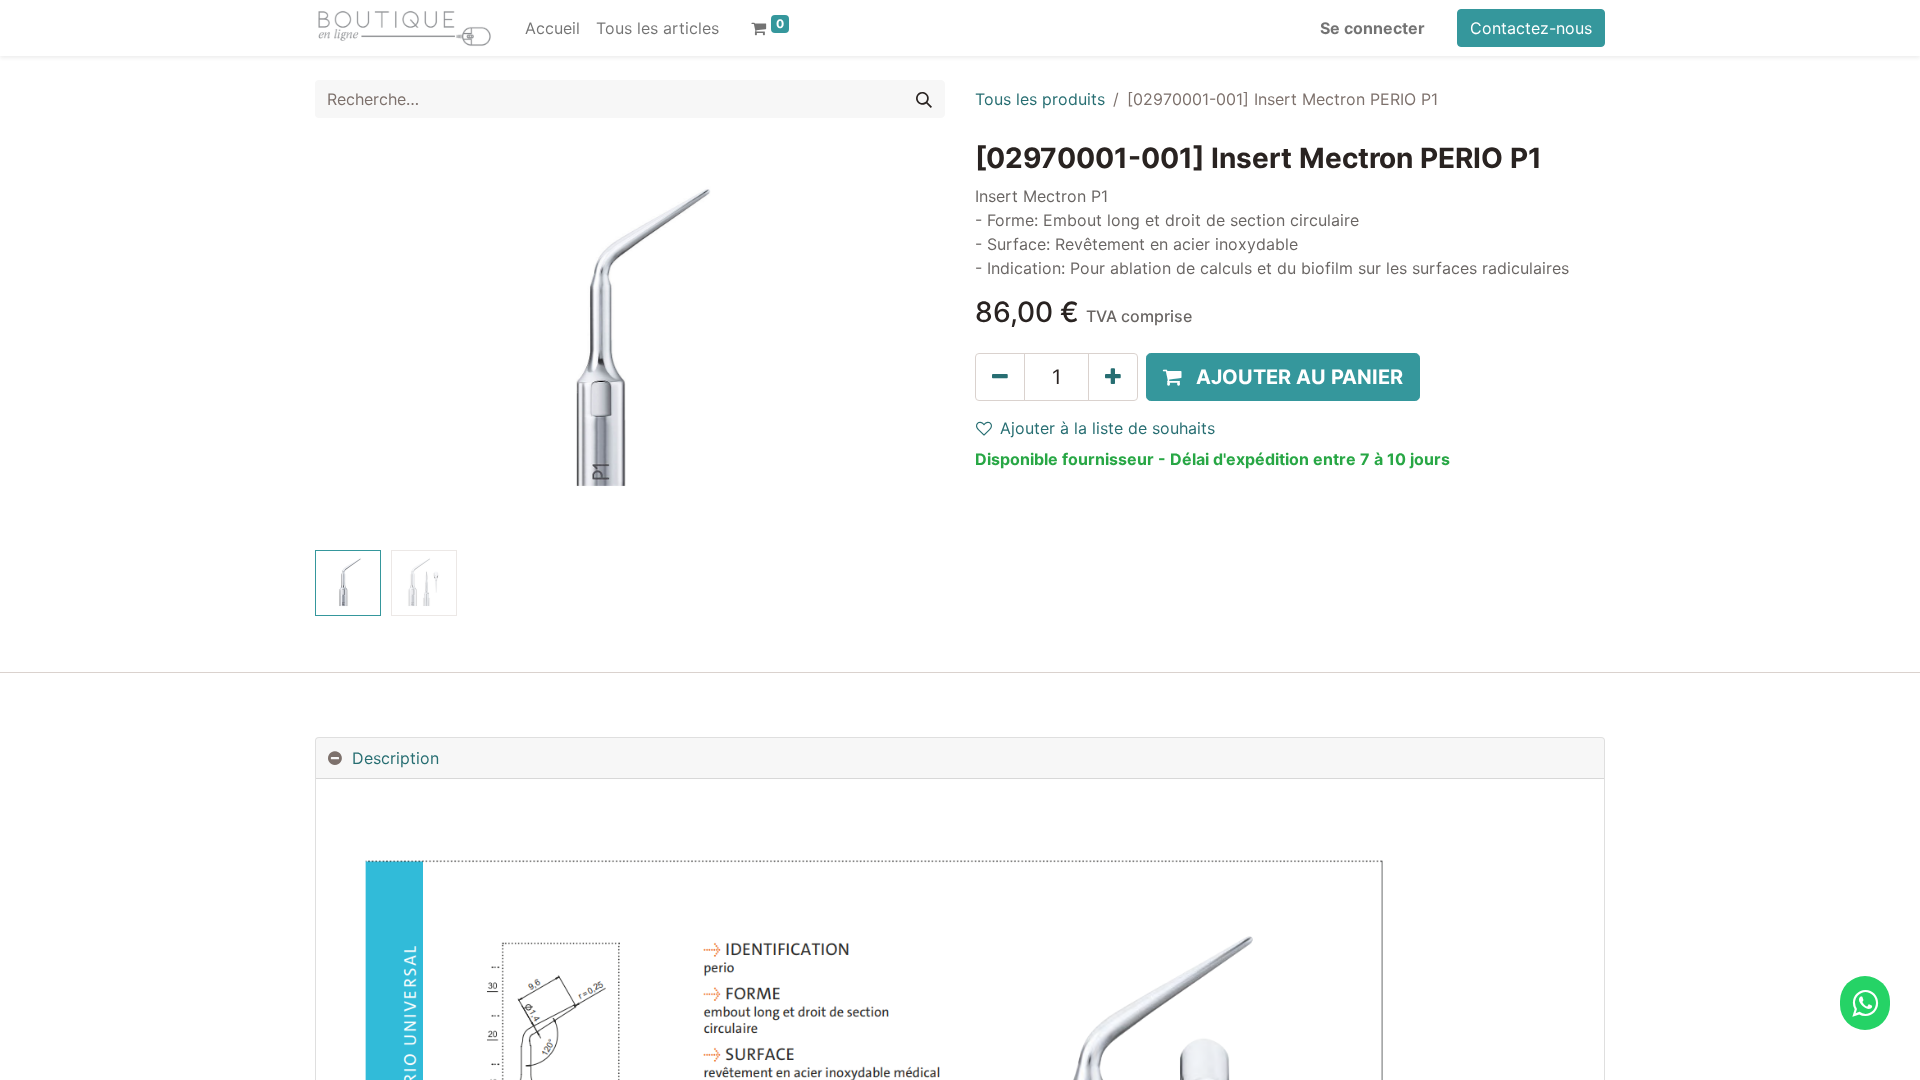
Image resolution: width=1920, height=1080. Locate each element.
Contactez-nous (1531, 28)
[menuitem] (552, 28)
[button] (362, 342)
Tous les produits (1040, 99)
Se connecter (1372, 28)
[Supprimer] (1000, 377)
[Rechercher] (924, 99)
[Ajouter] (1113, 377)
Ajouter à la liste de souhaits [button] (1107, 428)
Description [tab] (395, 758)
